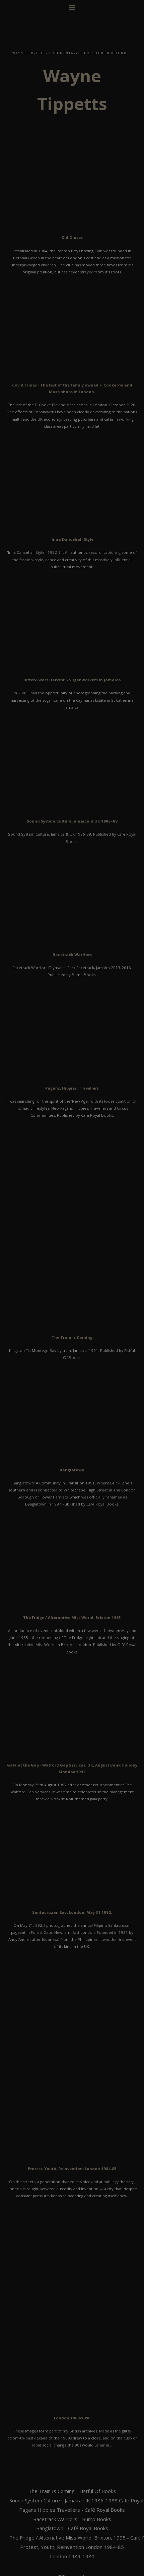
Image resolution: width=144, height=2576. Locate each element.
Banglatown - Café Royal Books (72, 2528)
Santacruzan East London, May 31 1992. (72, 1912)
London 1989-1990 (72, 2418)
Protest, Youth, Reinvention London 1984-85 (72, 2547)
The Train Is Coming (72, 1337)
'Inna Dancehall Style (72, 539)
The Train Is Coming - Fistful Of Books (72, 2491)
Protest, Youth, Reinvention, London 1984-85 (72, 2169)
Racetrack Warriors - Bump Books (72, 2519)
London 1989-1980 (72, 2556)
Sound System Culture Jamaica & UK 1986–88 (72, 821)
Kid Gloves (72, 237)
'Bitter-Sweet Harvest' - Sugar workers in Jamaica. (72, 680)
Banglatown (72, 1470)
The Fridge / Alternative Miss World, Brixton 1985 (72, 1617)
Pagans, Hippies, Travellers (72, 1088)
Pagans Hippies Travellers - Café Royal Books (72, 2510)
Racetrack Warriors (72, 955)
